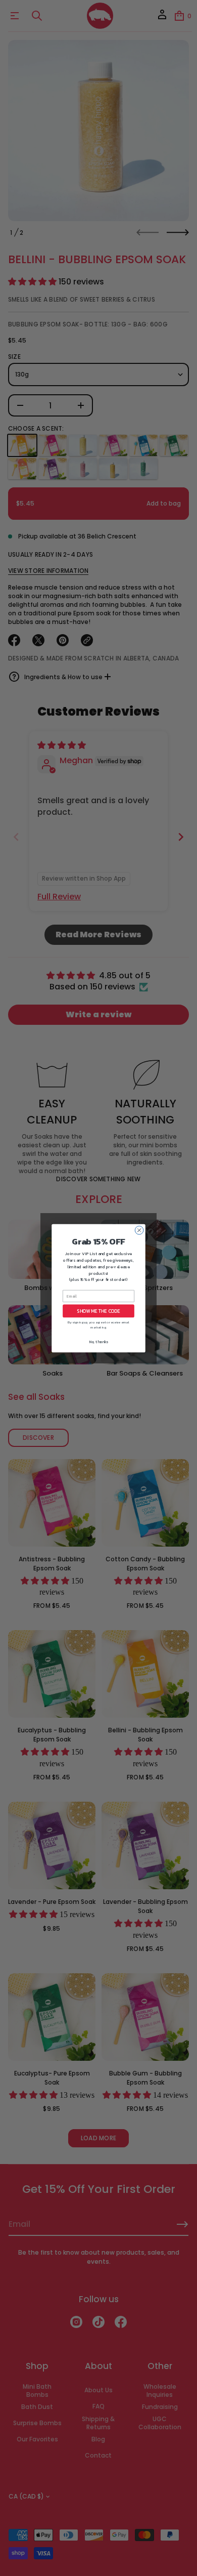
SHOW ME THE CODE (98, 1311)
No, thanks (98, 1341)
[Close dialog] (139, 1230)
